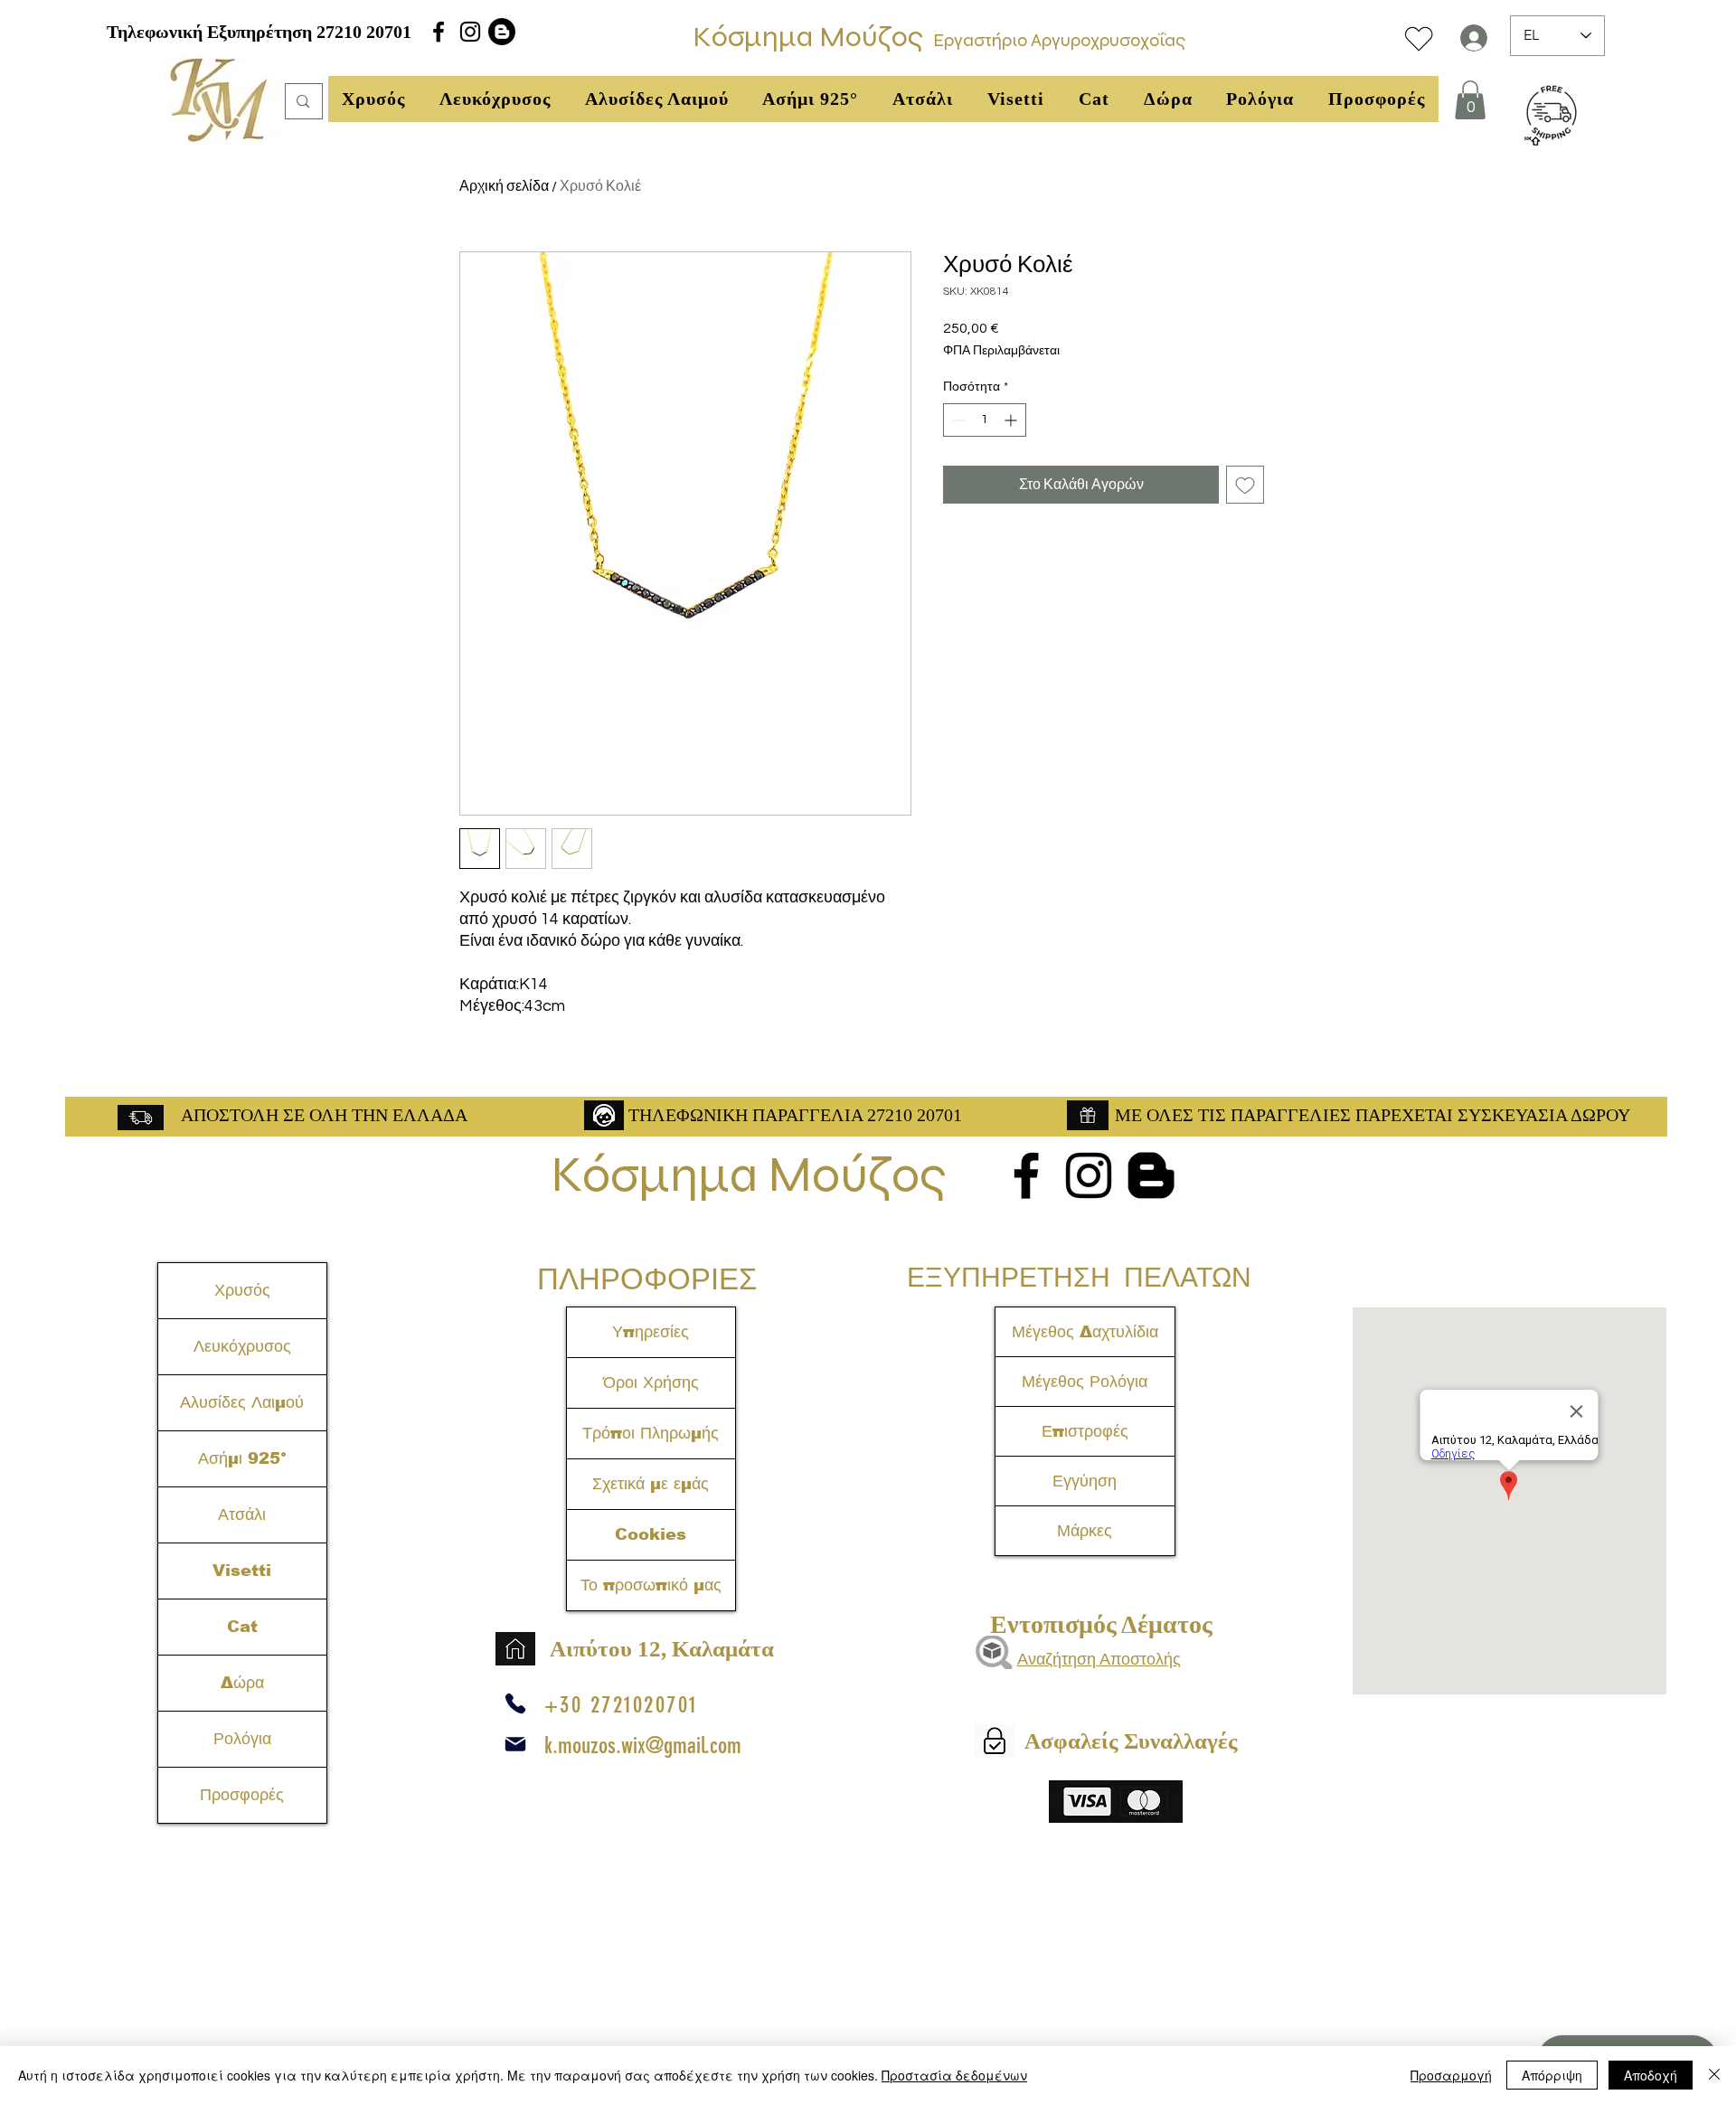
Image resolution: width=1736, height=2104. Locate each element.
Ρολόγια (242, 1739)
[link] (1470, 100)
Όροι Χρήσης (651, 1382)
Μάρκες (1085, 1531)
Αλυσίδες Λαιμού (242, 1402)
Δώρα (242, 1683)
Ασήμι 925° (242, 1458)
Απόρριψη (1552, 2075)
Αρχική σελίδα (504, 186)
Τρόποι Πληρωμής (651, 1433)
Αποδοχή (1651, 2075)
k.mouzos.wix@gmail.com (643, 1745)
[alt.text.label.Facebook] (439, 32)
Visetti (242, 1571)
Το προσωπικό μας (651, 1585)
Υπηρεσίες (651, 1332)
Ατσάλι (242, 1514)
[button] (373, 99)
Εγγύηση (1085, 1481)
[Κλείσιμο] (1714, 2075)
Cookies (651, 1534)
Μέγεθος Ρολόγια (1085, 1382)
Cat (242, 1627)
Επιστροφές (1085, 1431)
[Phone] (515, 1703)
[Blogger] (502, 32)
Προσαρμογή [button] (1451, 2075)
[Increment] (1012, 420)
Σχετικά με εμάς (651, 1484)
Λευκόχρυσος (242, 1346)
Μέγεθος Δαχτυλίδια (1085, 1332)
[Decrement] (957, 420)
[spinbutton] (985, 420)
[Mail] (515, 1744)
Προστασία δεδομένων (954, 2075)
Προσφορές (242, 1795)
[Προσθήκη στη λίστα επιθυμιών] (1245, 485)
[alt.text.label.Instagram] (470, 32)
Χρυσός (242, 1290)
